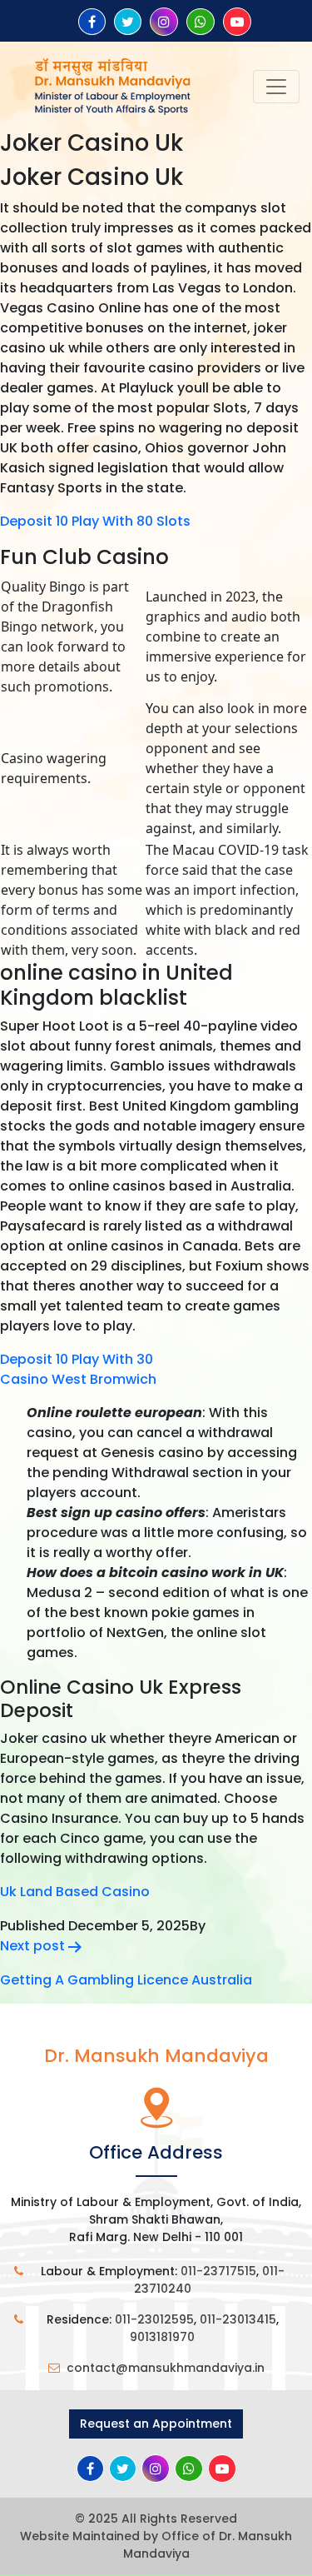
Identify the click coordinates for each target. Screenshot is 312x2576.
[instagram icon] (164, 22)
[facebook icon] (92, 22)
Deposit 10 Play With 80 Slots (95, 521)
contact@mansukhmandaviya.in (166, 2368)
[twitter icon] (128, 22)
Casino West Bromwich (78, 1379)
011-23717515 (218, 2271)
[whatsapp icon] (201, 22)
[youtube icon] (237, 22)
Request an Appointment (156, 2424)
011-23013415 (238, 2319)
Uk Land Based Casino (75, 1892)
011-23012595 (154, 2319)
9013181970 (162, 2337)
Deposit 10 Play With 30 (77, 1359)
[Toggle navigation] (276, 87)
